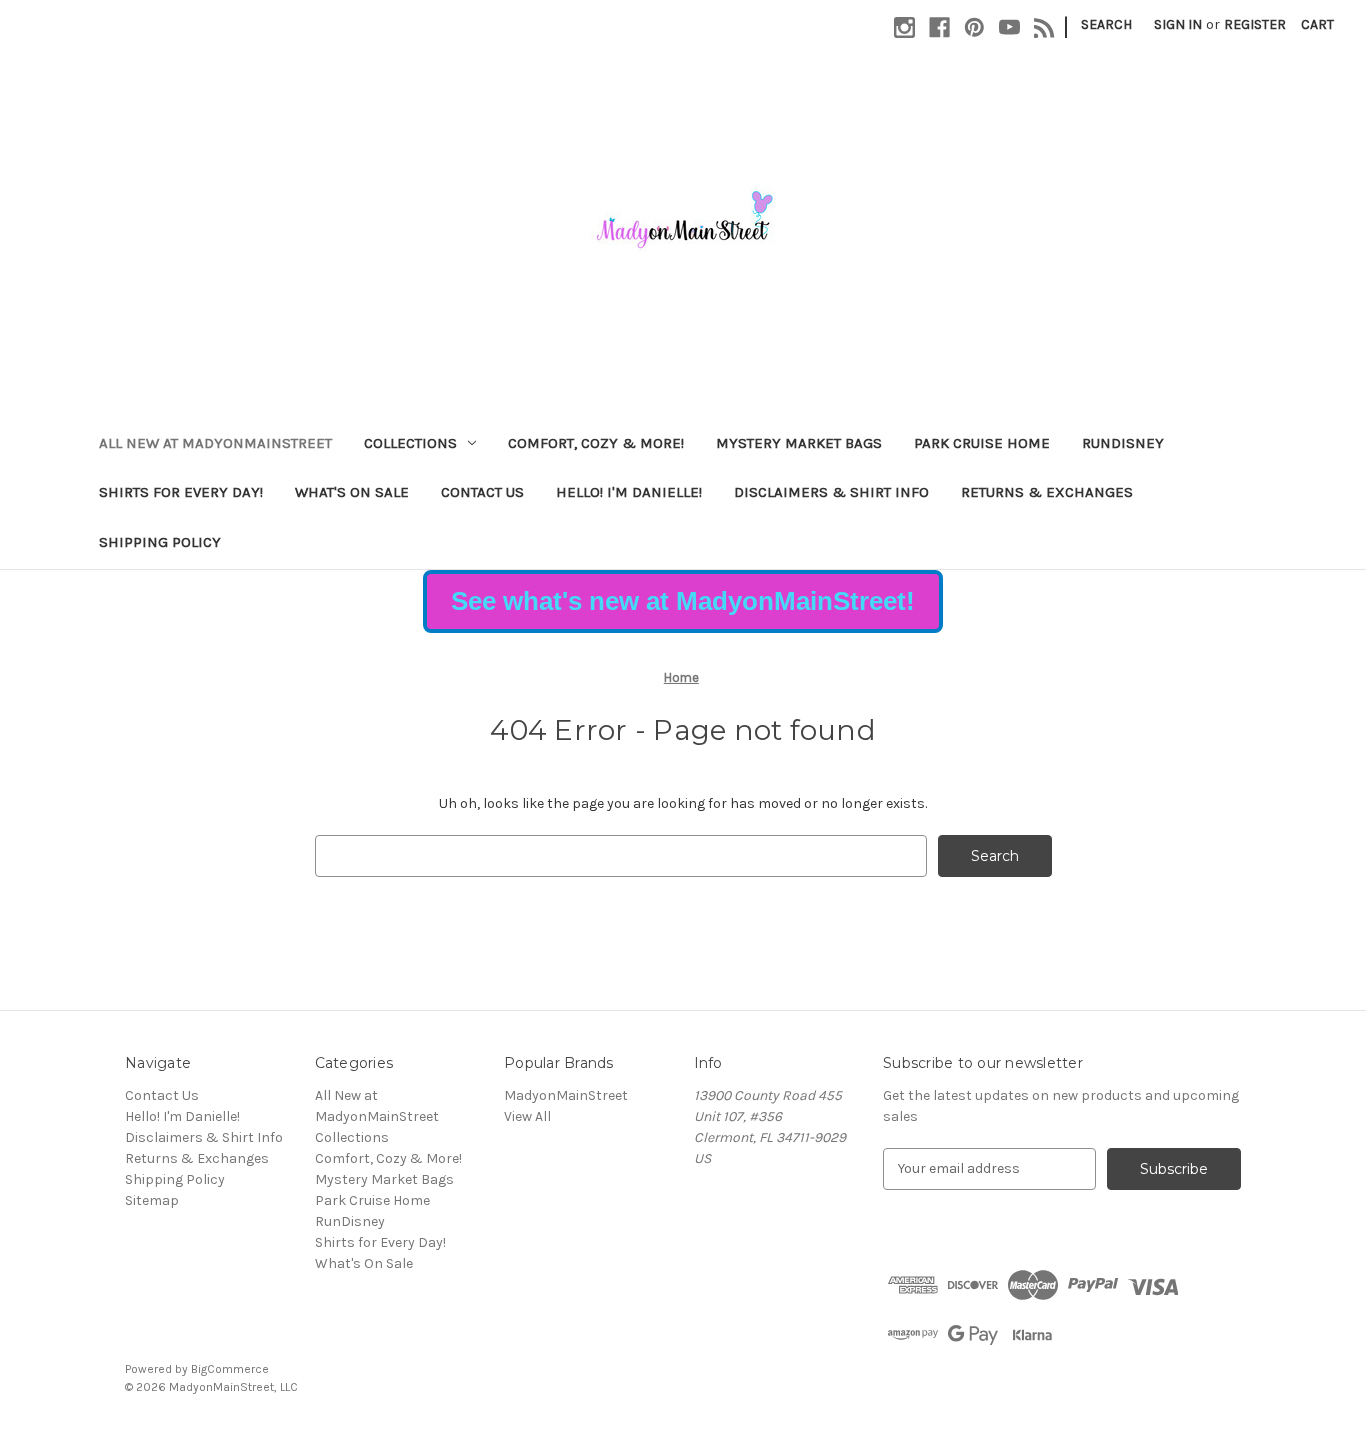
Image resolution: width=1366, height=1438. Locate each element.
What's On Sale (352, 492)
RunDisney (1123, 443)
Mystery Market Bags (799, 443)
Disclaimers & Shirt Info (831, 492)
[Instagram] (904, 27)
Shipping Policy (160, 542)
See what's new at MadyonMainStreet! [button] (683, 601)
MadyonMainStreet (566, 1095)
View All (527, 1116)
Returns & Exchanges (1047, 492)
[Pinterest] (974, 27)
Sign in (1178, 24)
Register (1255, 24)
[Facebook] (939, 27)
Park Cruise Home (982, 443)
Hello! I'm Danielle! (629, 492)
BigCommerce (230, 1369)
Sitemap (152, 1200)
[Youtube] (1009, 27)
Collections (410, 443)
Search (1106, 24)
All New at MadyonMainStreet (215, 443)
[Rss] (1044, 27)
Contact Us (482, 492)
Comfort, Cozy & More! (596, 443)
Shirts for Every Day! (181, 492)
